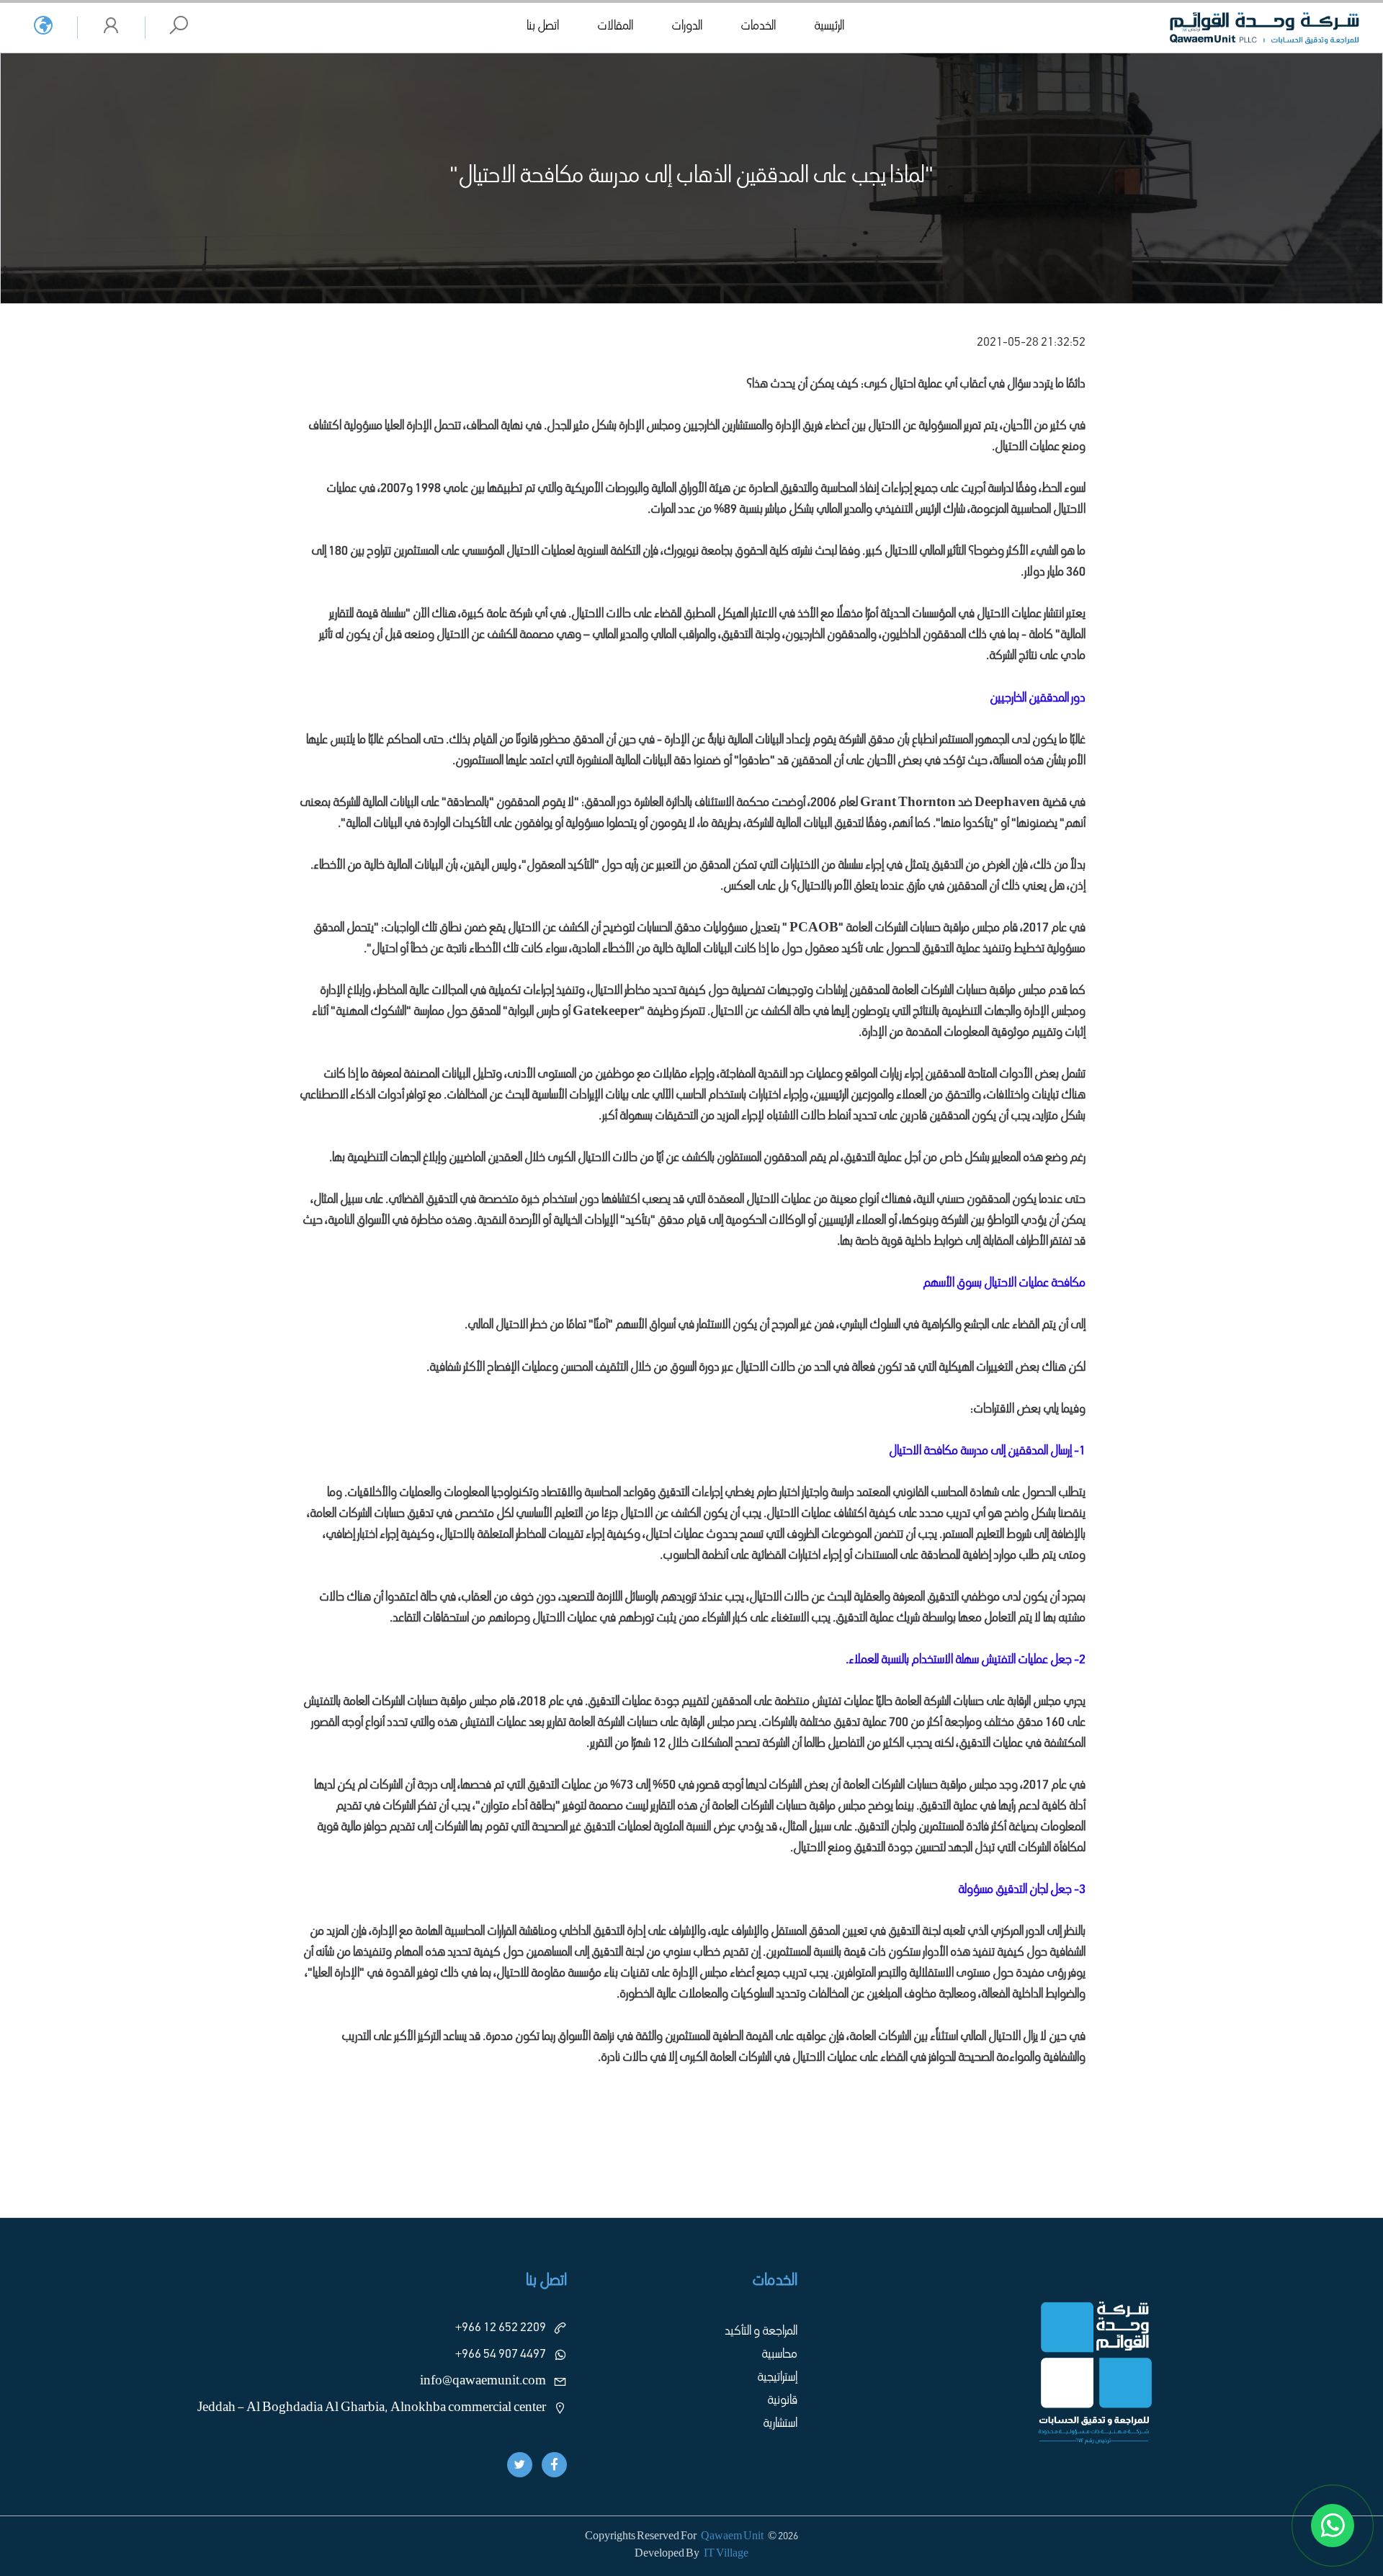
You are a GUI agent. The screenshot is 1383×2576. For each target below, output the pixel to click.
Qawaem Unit (732, 2537)
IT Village (726, 2554)
